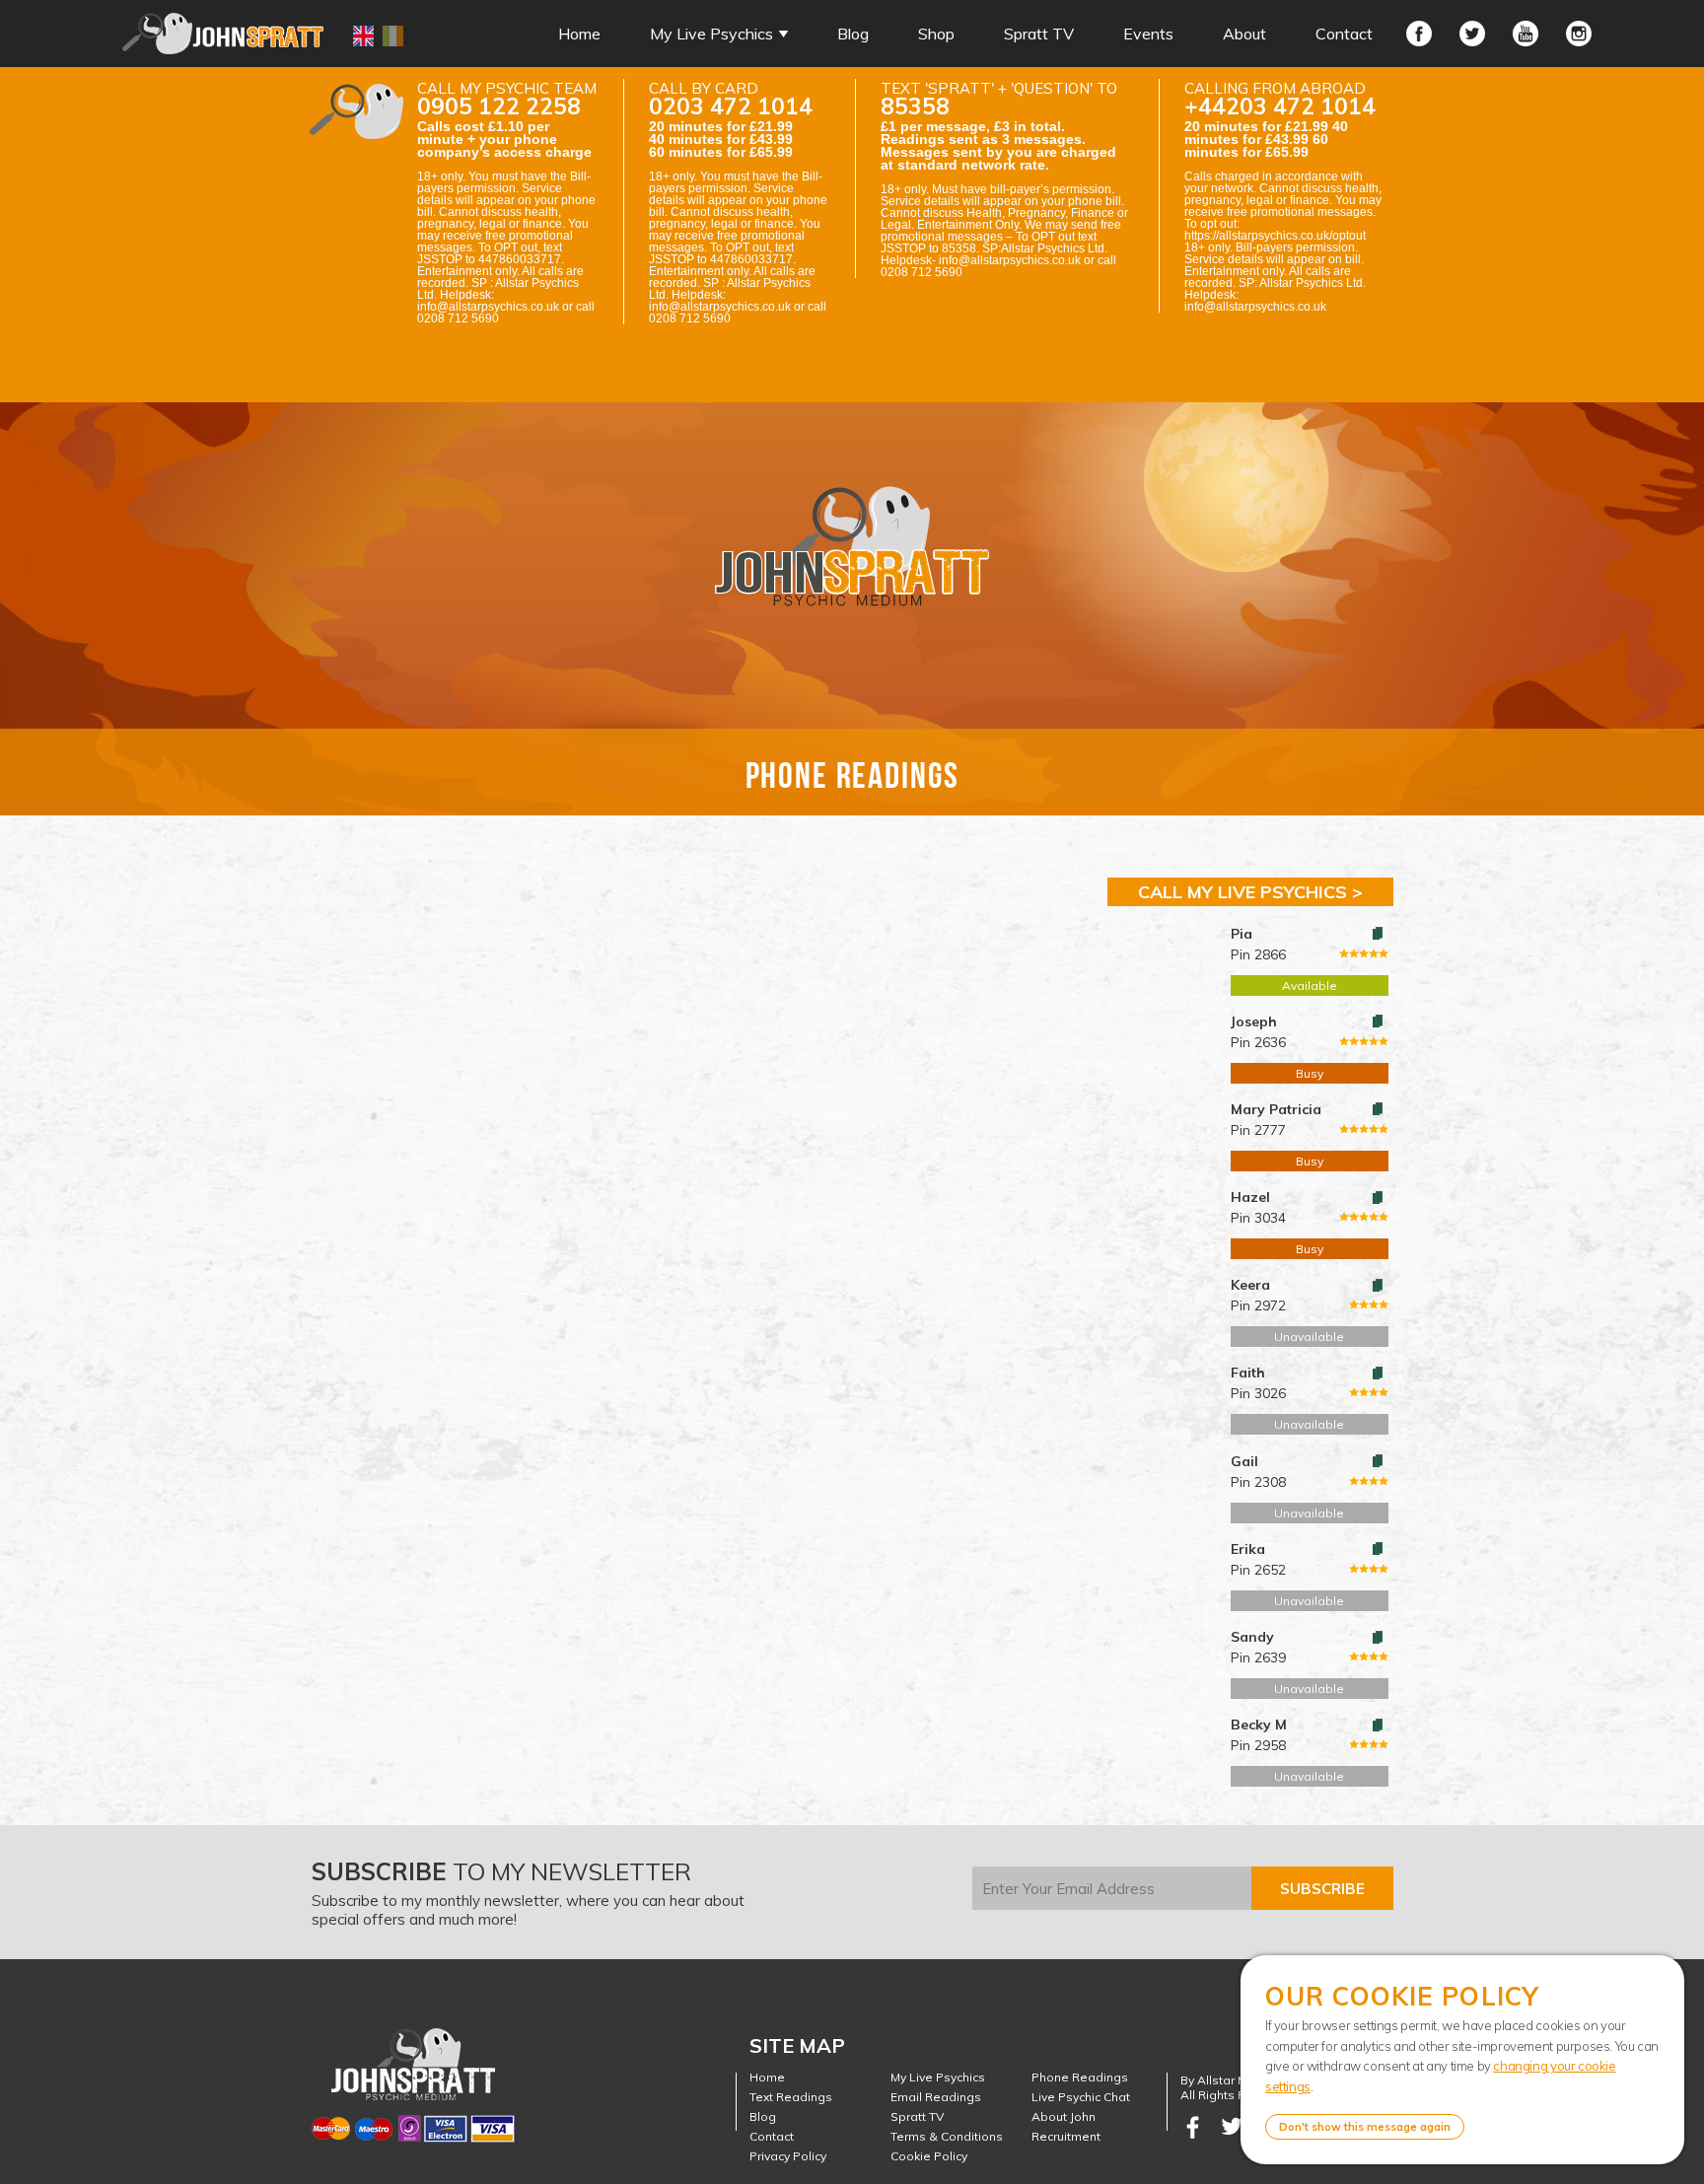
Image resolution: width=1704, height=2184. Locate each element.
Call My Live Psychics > (1250, 892)
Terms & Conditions (947, 2136)
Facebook (1419, 34)
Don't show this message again (1365, 2127)
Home (579, 34)
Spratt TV (1039, 34)
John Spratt (223, 34)
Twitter (1472, 34)
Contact (1344, 34)
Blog (853, 34)
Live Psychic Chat (1081, 2097)
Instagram (1579, 34)
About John (1064, 2116)
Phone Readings (1080, 2077)
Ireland (393, 36)
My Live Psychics (711, 34)
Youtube (1526, 34)
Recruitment (1066, 2136)
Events (1148, 34)
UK (363, 36)
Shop (936, 34)
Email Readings (936, 2097)
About (1244, 34)
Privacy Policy (788, 2156)
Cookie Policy (929, 2156)
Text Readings (791, 2097)
